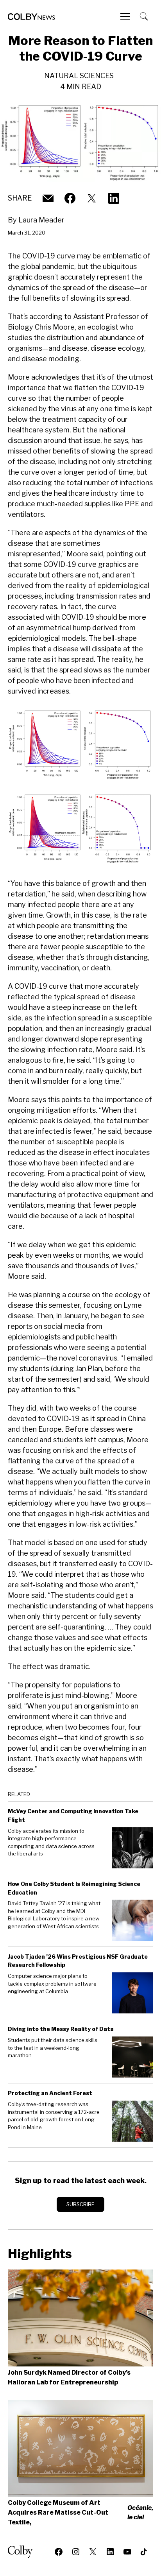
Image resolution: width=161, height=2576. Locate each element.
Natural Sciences (79, 76)
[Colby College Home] (23, 2552)
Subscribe (80, 2204)
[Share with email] (48, 198)
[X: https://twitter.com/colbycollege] (92, 198)
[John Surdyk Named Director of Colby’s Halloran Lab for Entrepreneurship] (80, 2318)
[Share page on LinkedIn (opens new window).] (114, 198)
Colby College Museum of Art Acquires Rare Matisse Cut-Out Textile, (80, 2512)
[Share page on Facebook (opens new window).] (70, 198)
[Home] (31, 17)
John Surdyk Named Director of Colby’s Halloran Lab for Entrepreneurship (69, 2377)
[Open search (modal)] (145, 16)
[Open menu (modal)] (126, 16)
